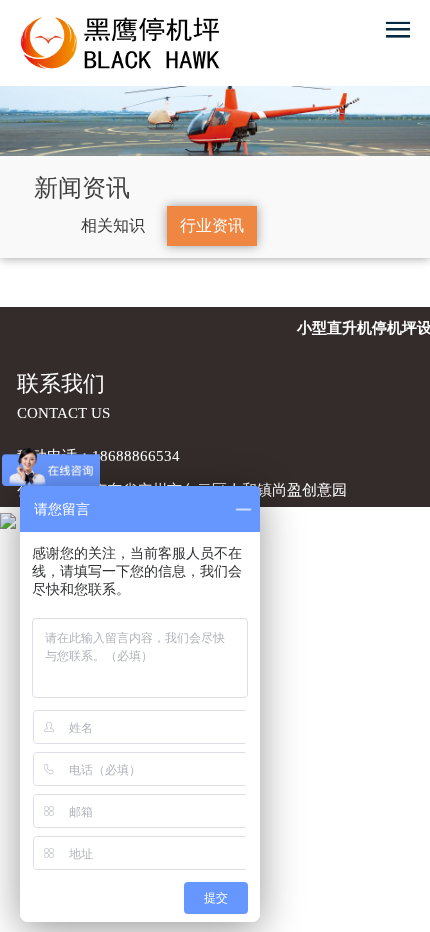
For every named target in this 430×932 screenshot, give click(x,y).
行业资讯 (212, 225)
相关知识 (113, 225)
